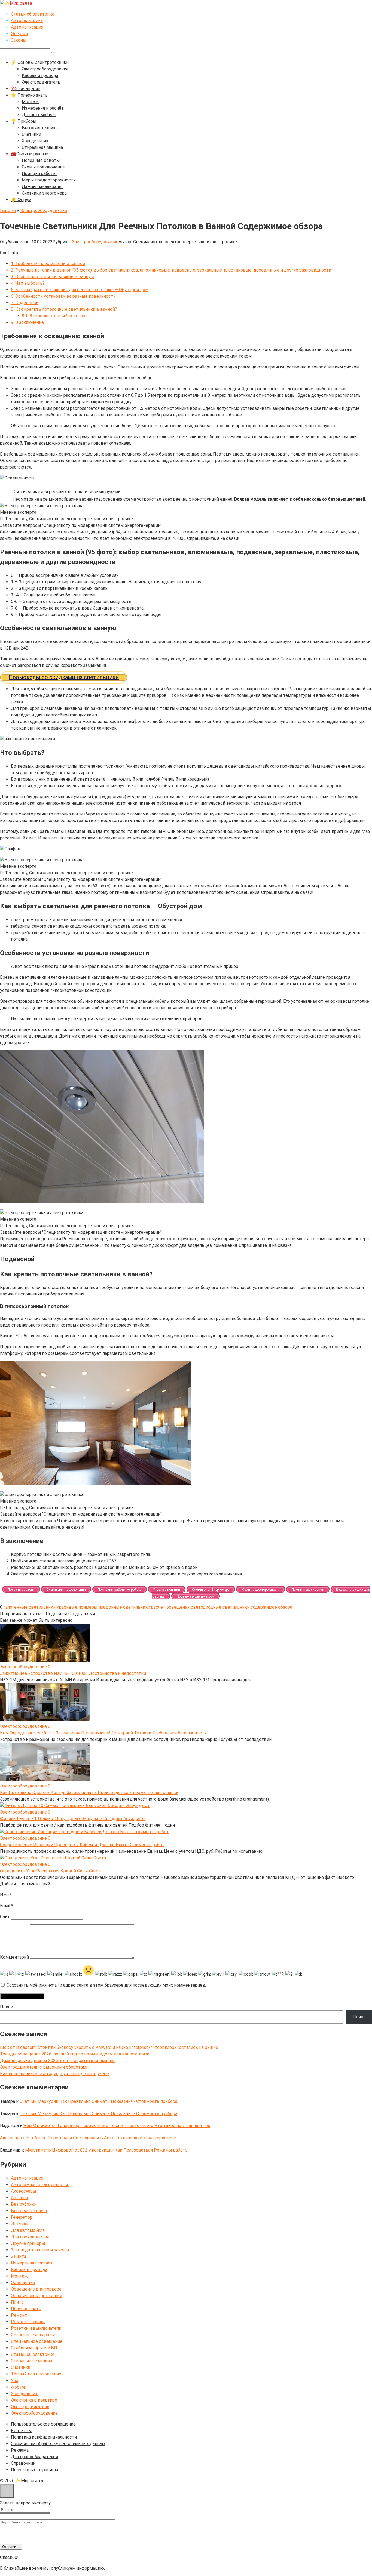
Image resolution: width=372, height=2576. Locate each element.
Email (7, 1906)
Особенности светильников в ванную (53, 277)
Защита (19, 2256)
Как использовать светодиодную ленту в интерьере (54, 2074)
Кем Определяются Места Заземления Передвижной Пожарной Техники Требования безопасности (103, 1733)
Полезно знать (26, 2309)
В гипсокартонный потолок (54, 316)
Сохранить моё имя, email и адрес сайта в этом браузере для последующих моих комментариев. (106, 1985)
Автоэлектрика (27, 21)
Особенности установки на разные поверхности (63, 296)
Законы (19, 40)
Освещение (23, 2283)
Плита (17, 2302)
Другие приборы (28, 2243)
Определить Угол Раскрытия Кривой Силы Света (51, 1871)
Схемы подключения (43, 167)
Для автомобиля (39, 115)
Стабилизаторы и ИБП (34, 2348)
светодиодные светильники (220, 1607)
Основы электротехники (36, 2296)
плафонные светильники (124, 1607)
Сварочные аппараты (33, 2335)
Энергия (19, 34)
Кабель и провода (40, 76)
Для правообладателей (34, 2457)
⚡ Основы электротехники (40, 62)
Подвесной (25, 303)
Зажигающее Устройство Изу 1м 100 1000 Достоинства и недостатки (73, 1673)
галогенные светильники (30, 1607)
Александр (11, 2138)
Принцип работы (39, 173)
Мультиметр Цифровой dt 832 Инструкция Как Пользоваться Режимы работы (107, 2150)
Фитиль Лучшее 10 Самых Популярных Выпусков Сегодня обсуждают (73, 1819)
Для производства (30, 2237)
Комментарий (14, 1957)
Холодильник (35, 141)
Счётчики (31, 134)
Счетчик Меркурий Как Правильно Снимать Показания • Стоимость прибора (98, 2101)
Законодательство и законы (40, 2250)
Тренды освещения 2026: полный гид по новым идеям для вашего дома (75, 2054)
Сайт (5, 1917)
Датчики (20, 2224)
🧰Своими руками (30, 154)
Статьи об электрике (33, 14)
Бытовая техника (40, 128)
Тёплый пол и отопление (36, 2374)
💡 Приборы (24, 121)
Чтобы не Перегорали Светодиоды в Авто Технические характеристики (102, 2138)
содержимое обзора (271, 1607)
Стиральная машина (42, 147)
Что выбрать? (28, 283)
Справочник (23, 2463)
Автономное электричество (40, 2185)
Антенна (19, 2198)
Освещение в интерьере (36, 2289)
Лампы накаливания (43, 187)
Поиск (7, 2007)
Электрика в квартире (34, 2400)
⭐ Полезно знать (29, 95)
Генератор (22, 2217)
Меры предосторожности (49, 180)
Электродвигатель (41, 82)
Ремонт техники (28, 2322)
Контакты (21, 2431)
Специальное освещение (37, 2341)
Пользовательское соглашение (43, 2424)
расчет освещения (170, 1607)
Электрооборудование (45, 69)
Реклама (20, 2450)
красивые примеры (77, 1607)
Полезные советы (41, 160)
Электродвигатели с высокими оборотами (44, 2067)
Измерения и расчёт (43, 108)
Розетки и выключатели (36, 2328)
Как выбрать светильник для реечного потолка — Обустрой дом (80, 290)
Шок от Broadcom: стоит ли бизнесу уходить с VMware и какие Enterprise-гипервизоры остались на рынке (109, 2047)
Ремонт (19, 2315)
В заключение (27, 322)
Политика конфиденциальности (44, 2437)
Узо (15, 2380)
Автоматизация (27, 27)
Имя (6, 1895)
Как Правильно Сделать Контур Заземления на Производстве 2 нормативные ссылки (89, 1792)
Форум (18, 2387)
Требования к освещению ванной (48, 264)
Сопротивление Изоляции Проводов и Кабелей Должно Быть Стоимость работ (82, 1845)
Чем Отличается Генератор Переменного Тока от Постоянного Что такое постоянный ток (117, 2126)
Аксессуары (24, 2191)
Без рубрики (24, 2204)
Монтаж (30, 102)
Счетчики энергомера (44, 193)
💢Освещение (26, 89)
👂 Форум (21, 200)
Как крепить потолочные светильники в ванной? (64, 309)
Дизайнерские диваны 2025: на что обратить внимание (57, 2061)
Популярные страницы (35, 2470)
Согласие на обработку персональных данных (58, 2444)
